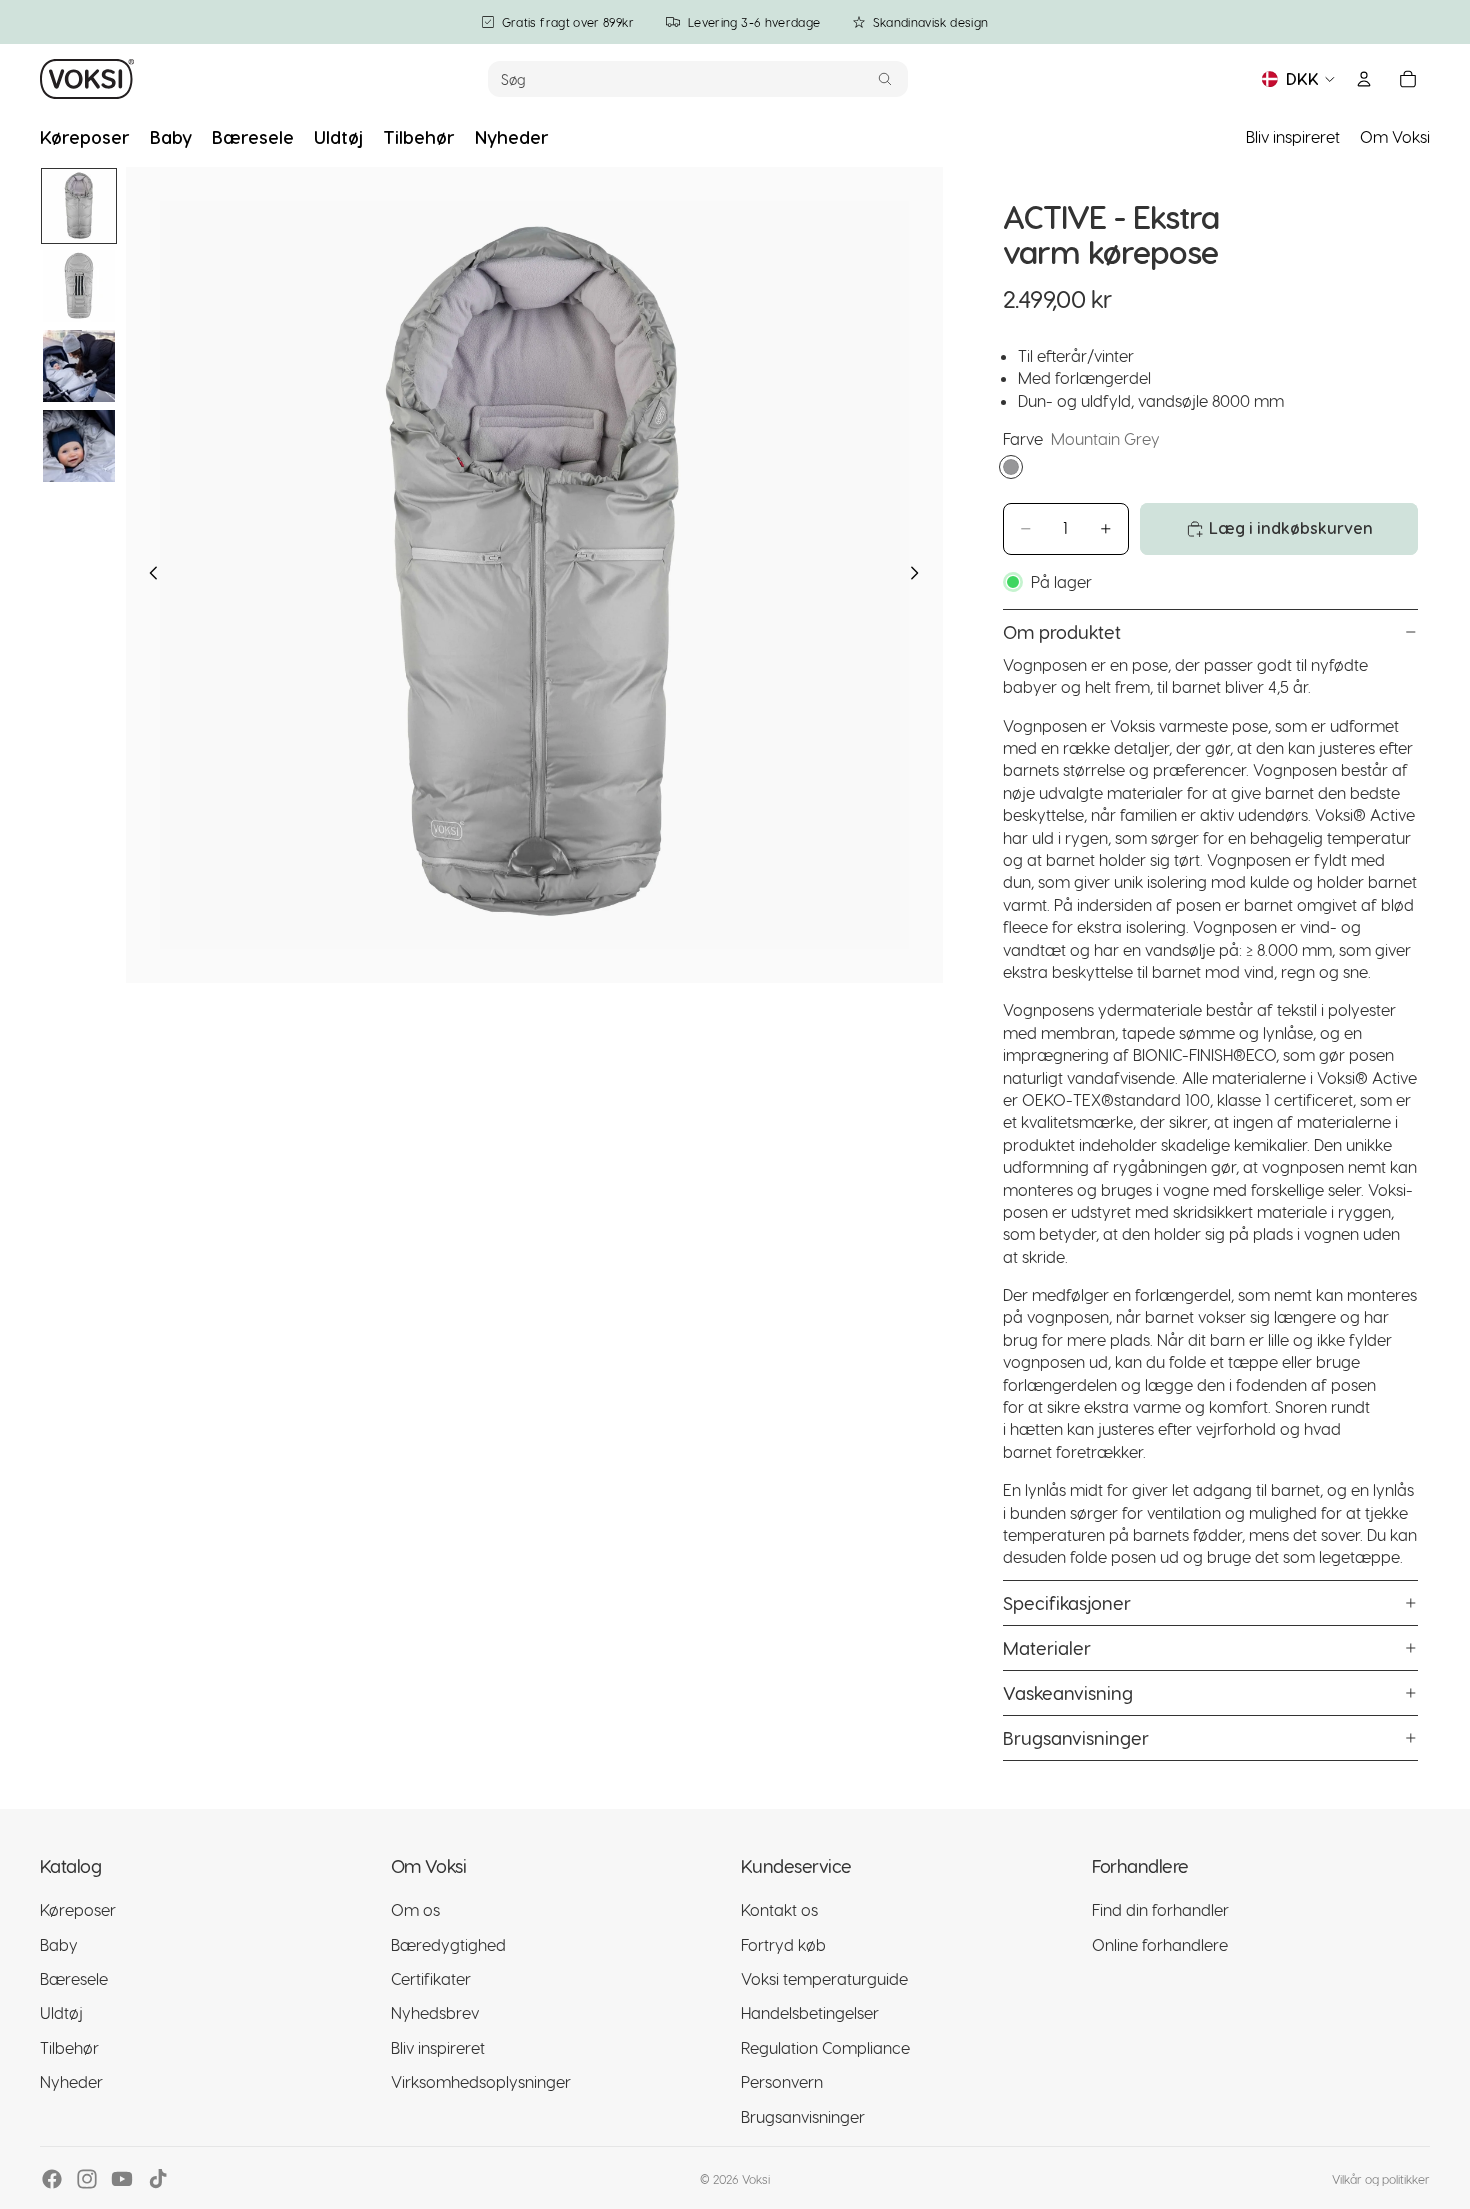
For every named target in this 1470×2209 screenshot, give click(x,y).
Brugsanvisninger (1076, 1737)
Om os (415, 1909)
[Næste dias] (921, 575)
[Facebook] (52, 2179)
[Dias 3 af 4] (79, 366)
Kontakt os (779, 1909)
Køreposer (78, 1909)
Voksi (756, 2179)
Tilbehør (69, 2047)
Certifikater (431, 1978)
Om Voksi (1395, 136)
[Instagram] (87, 2179)
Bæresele (74, 1978)
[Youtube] (122, 2179)
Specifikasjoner (1067, 1602)
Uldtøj (61, 2012)
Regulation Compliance (825, 2047)
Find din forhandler (1160, 1909)
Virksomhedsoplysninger (481, 2081)
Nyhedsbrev (435, 2012)
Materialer (1047, 1647)
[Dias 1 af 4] (79, 206)
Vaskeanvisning (1068, 1692)
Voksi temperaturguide (824, 1978)
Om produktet (1062, 631)
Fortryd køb (783, 1944)
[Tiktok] (158, 2179)
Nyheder (71, 2081)
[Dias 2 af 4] (79, 286)
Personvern (782, 2081)
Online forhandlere (1160, 1944)
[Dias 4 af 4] (79, 446)
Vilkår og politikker (1381, 2179)
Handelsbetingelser (810, 2012)
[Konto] (1364, 79)
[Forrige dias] (148, 575)
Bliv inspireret (1293, 136)
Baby (59, 1944)
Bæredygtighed (448, 1944)
